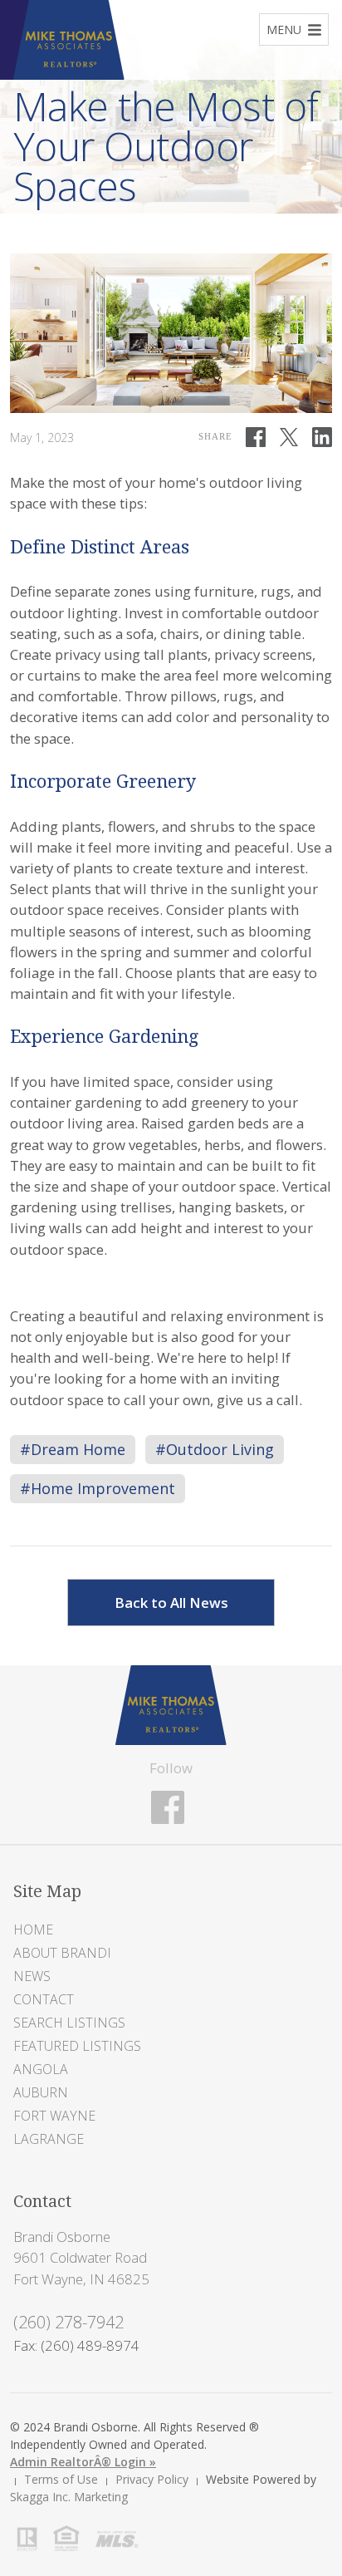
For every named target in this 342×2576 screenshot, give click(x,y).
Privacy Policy (152, 2479)
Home (33, 1930)
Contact (44, 1999)
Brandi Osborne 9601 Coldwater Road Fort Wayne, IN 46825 (81, 2257)
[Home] (171, 1704)
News (32, 1976)
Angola (41, 2069)
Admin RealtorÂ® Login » (83, 2462)
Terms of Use (61, 2479)
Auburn (41, 2092)
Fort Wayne (54, 2116)
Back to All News (171, 1603)
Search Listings (69, 2023)
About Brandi (62, 1953)
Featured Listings (77, 2046)
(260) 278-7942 (68, 2322)
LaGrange (49, 2139)
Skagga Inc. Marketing (69, 2497)
